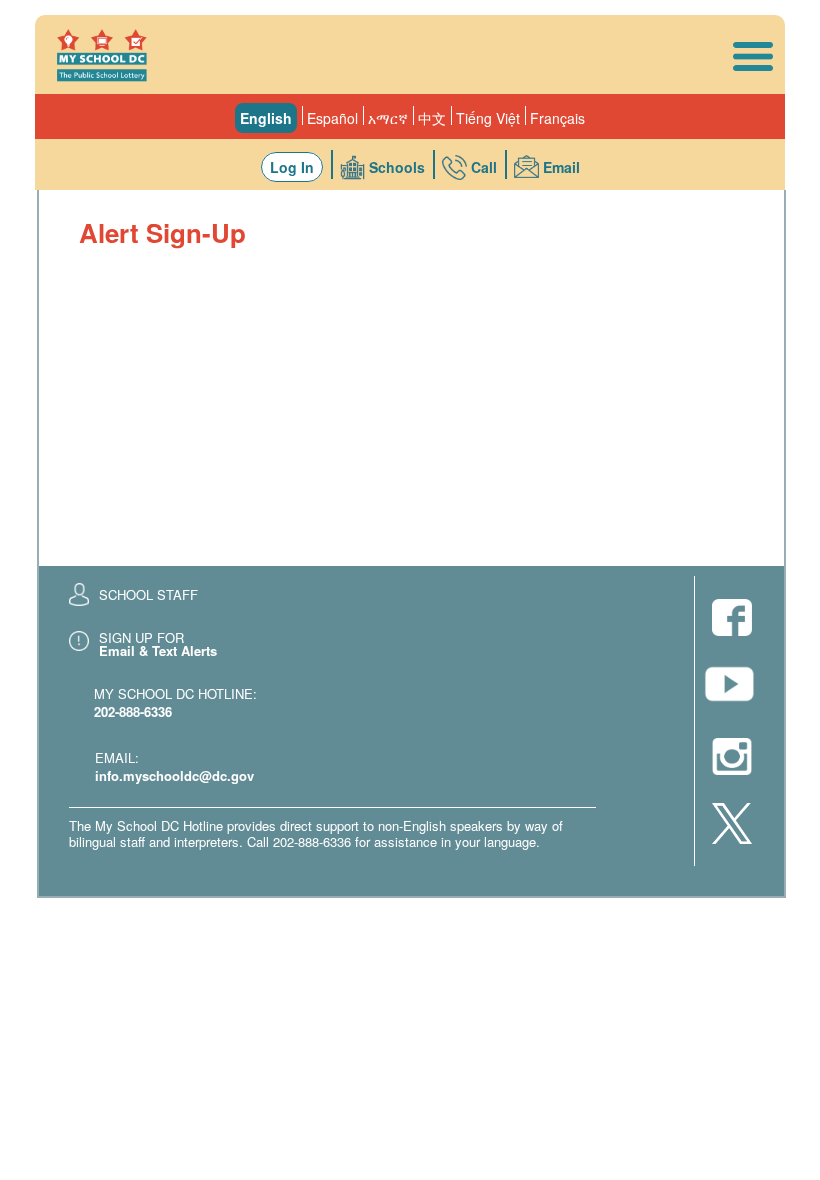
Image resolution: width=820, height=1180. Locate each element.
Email (561, 167)
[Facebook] (732, 619)
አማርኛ (388, 118)
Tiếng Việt (488, 118)
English (266, 118)
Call (484, 167)
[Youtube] (732, 689)
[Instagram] (732, 758)
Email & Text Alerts (158, 650)
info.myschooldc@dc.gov (174, 775)
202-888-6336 (133, 711)
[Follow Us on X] (732, 825)
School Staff (148, 594)
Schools (397, 167)
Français (557, 118)
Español (332, 118)
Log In (292, 167)
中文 (432, 118)
